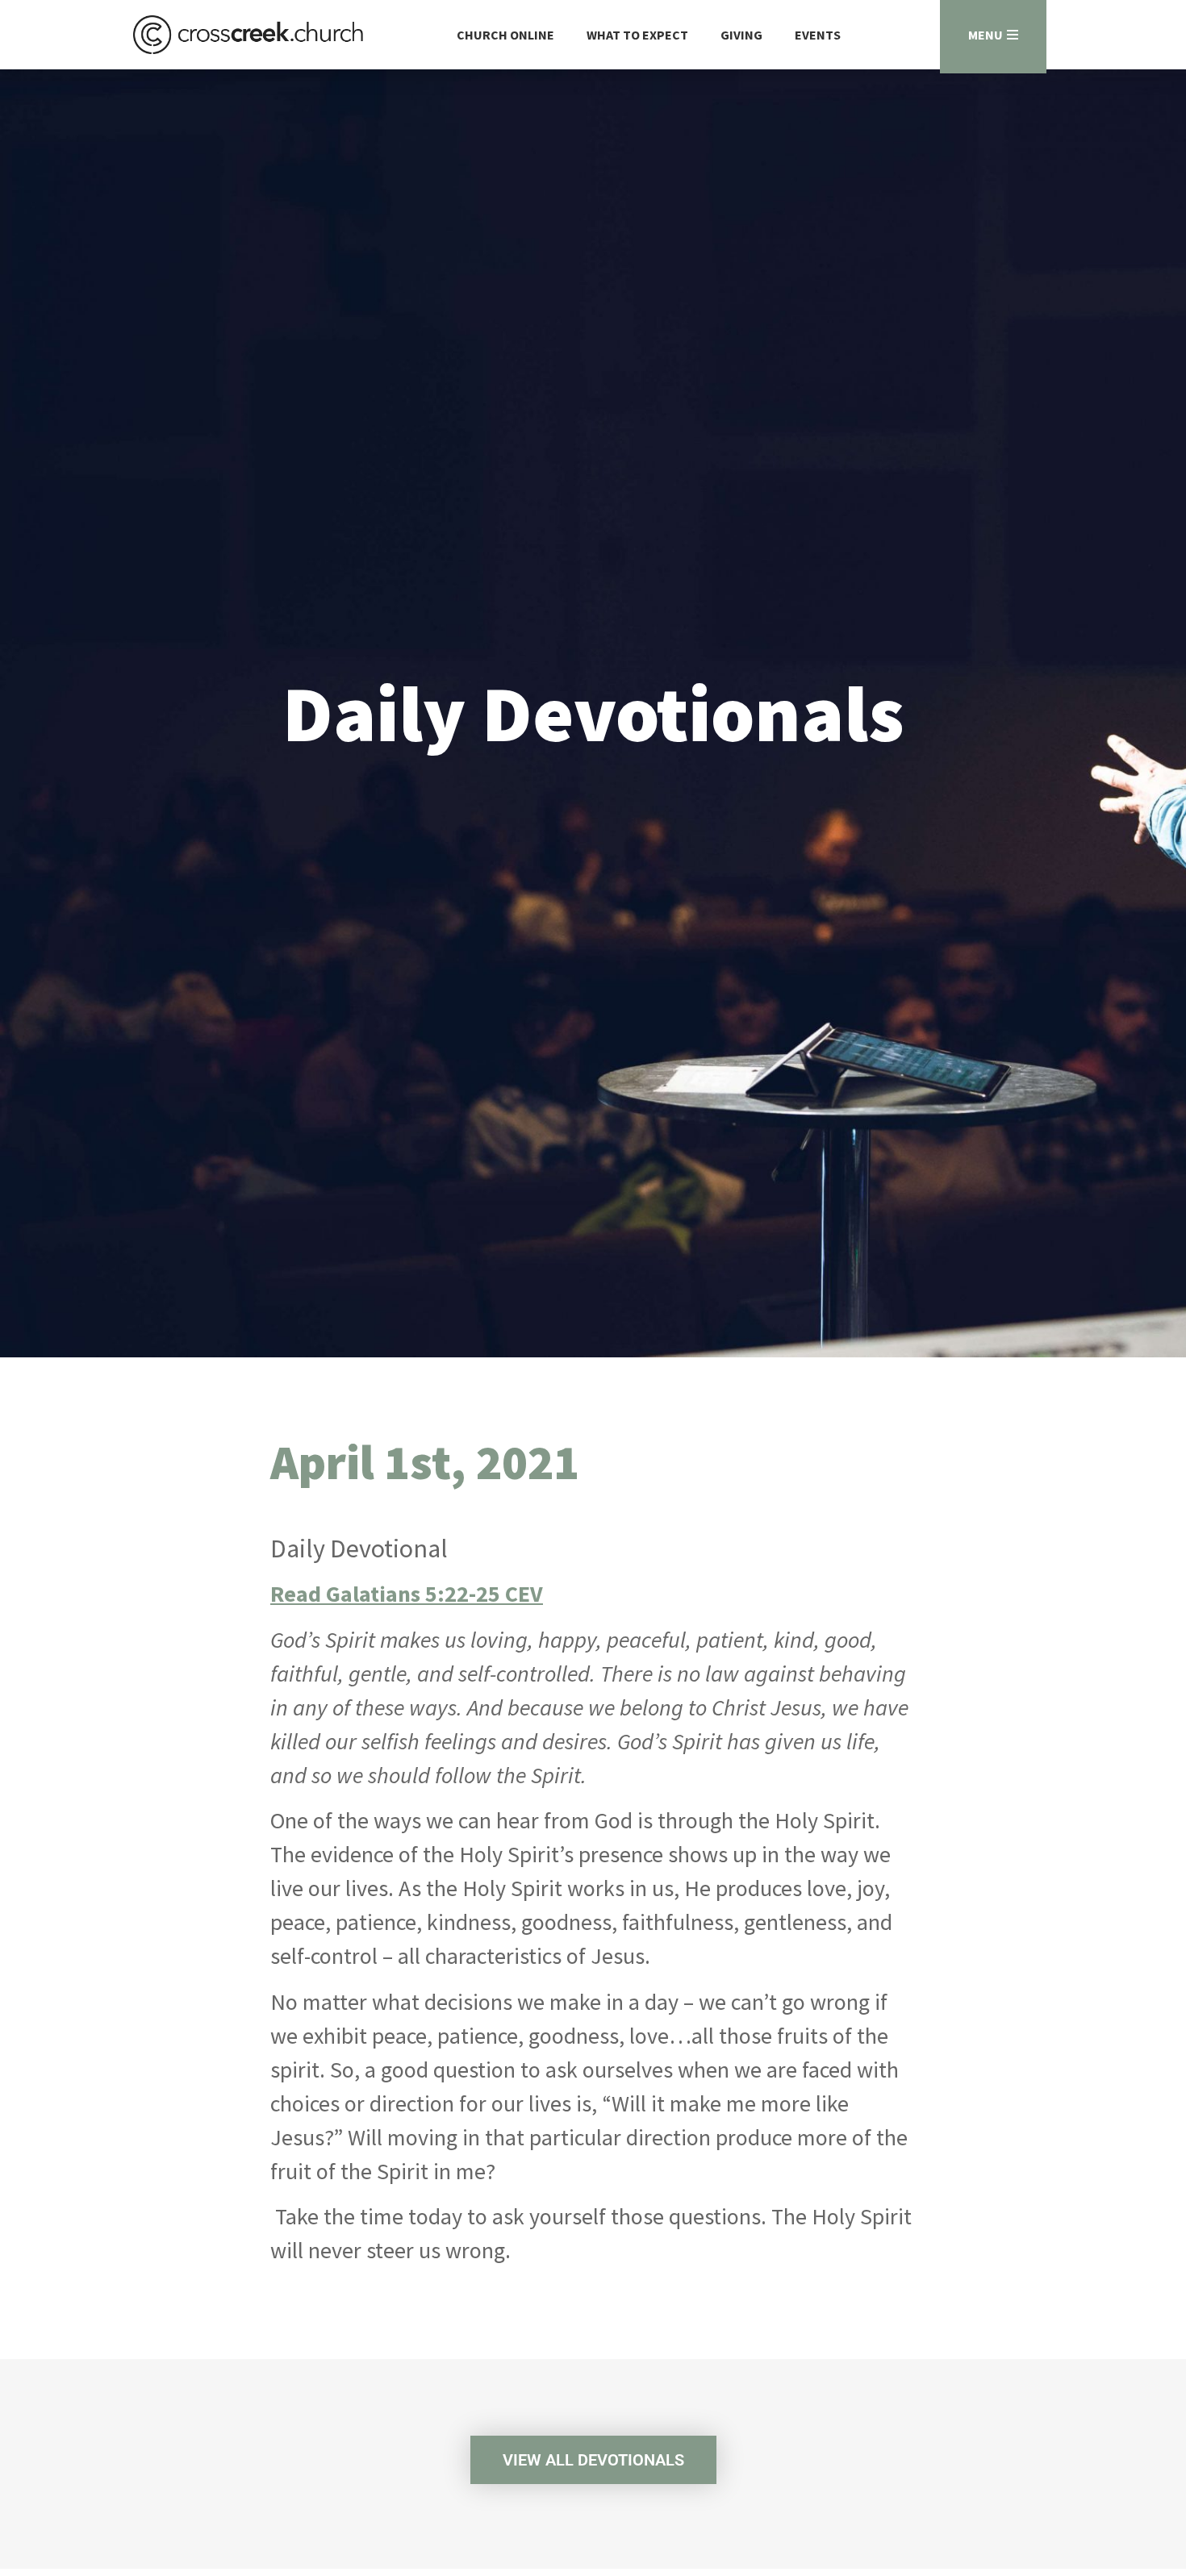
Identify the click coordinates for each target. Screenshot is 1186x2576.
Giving (741, 35)
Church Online (505, 35)
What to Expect (637, 35)
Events (818, 35)
